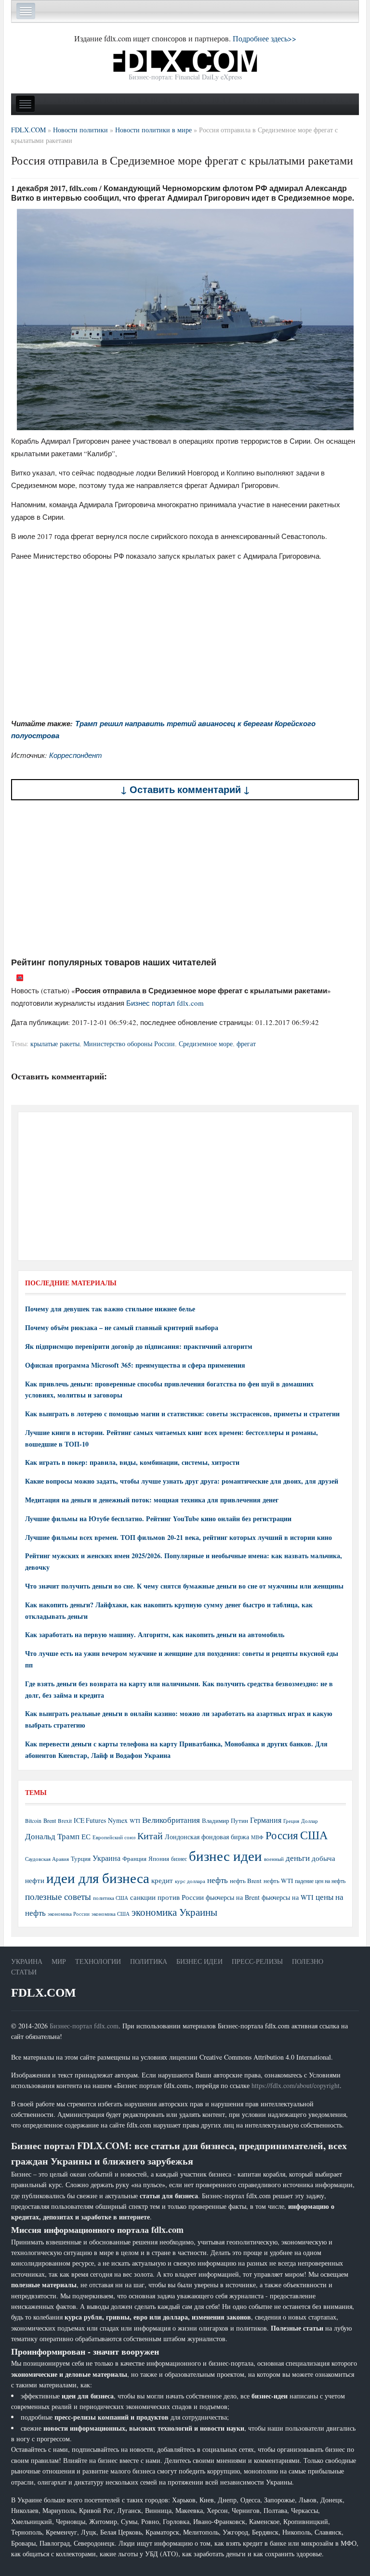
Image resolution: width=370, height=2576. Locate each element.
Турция (81, 1859)
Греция (291, 1821)
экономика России (69, 1914)
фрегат (246, 1044)
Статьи (24, 1972)
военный (274, 1859)
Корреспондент (76, 755)
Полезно (308, 1961)
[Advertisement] (185, 879)
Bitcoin (33, 1821)
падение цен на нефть (320, 1881)
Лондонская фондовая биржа (207, 1837)
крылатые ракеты (55, 1044)
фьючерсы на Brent (233, 1897)
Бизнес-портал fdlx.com (84, 2026)
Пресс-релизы (257, 1961)
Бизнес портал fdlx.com (165, 1003)
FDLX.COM (44, 1993)
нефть (218, 1880)
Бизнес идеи (199, 1961)
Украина (106, 1858)
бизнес (179, 1858)
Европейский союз (114, 1837)
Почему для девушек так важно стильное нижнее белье (110, 1309)
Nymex (118, 1820)
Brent (50, 1820)
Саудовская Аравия (47, 1859)
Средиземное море (206, 1044)
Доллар (310, 1821)
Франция (134, 1859)
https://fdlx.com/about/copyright (296, 2085)
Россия (282, 1835)
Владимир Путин (225, 1820)
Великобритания (171, 1820)
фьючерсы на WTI (288, 1897)
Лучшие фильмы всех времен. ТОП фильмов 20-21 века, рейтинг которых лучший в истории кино (178, 1537)
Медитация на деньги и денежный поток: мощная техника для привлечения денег (152, 1500)
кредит (162, 1880)
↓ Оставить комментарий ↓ (185, 789)
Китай (150, 1836)
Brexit (65, 1821)
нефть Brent (246, 1881)
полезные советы (58, 1896)
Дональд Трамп (52, 1836)
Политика (149, 1961)
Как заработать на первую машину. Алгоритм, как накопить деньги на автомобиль (155, 1634)
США (314, 1835)
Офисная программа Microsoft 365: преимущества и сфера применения (135, 1365)
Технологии (98, 1961)
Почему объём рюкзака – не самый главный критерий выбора (122, 1327)
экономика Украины (174, 1912)
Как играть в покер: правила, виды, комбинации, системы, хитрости (132, 1462)
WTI (135, 1820)
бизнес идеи (225, 1855)
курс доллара (190, 1881)
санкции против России (167, 1897)
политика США (111, 1898)
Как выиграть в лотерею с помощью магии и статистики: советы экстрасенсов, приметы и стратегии (182, 1414)
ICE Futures (90, 1820)
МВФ (257, 1837)
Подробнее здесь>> (264, 38)
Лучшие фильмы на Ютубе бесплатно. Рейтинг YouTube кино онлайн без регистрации (158, 1519)
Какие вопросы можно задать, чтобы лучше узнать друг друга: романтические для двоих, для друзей (182, 1481)
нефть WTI (278, 1881)
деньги (298, 1858)
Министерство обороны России (129, 1044)
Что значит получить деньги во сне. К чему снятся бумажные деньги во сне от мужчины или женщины (184, 1586)
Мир (59, 1961)
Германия (266, 1820)
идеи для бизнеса (98, 1878)
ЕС (86, 1836)
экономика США (111, 1914)
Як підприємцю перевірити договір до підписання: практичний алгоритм (139, 1346)
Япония (159, 1858)
